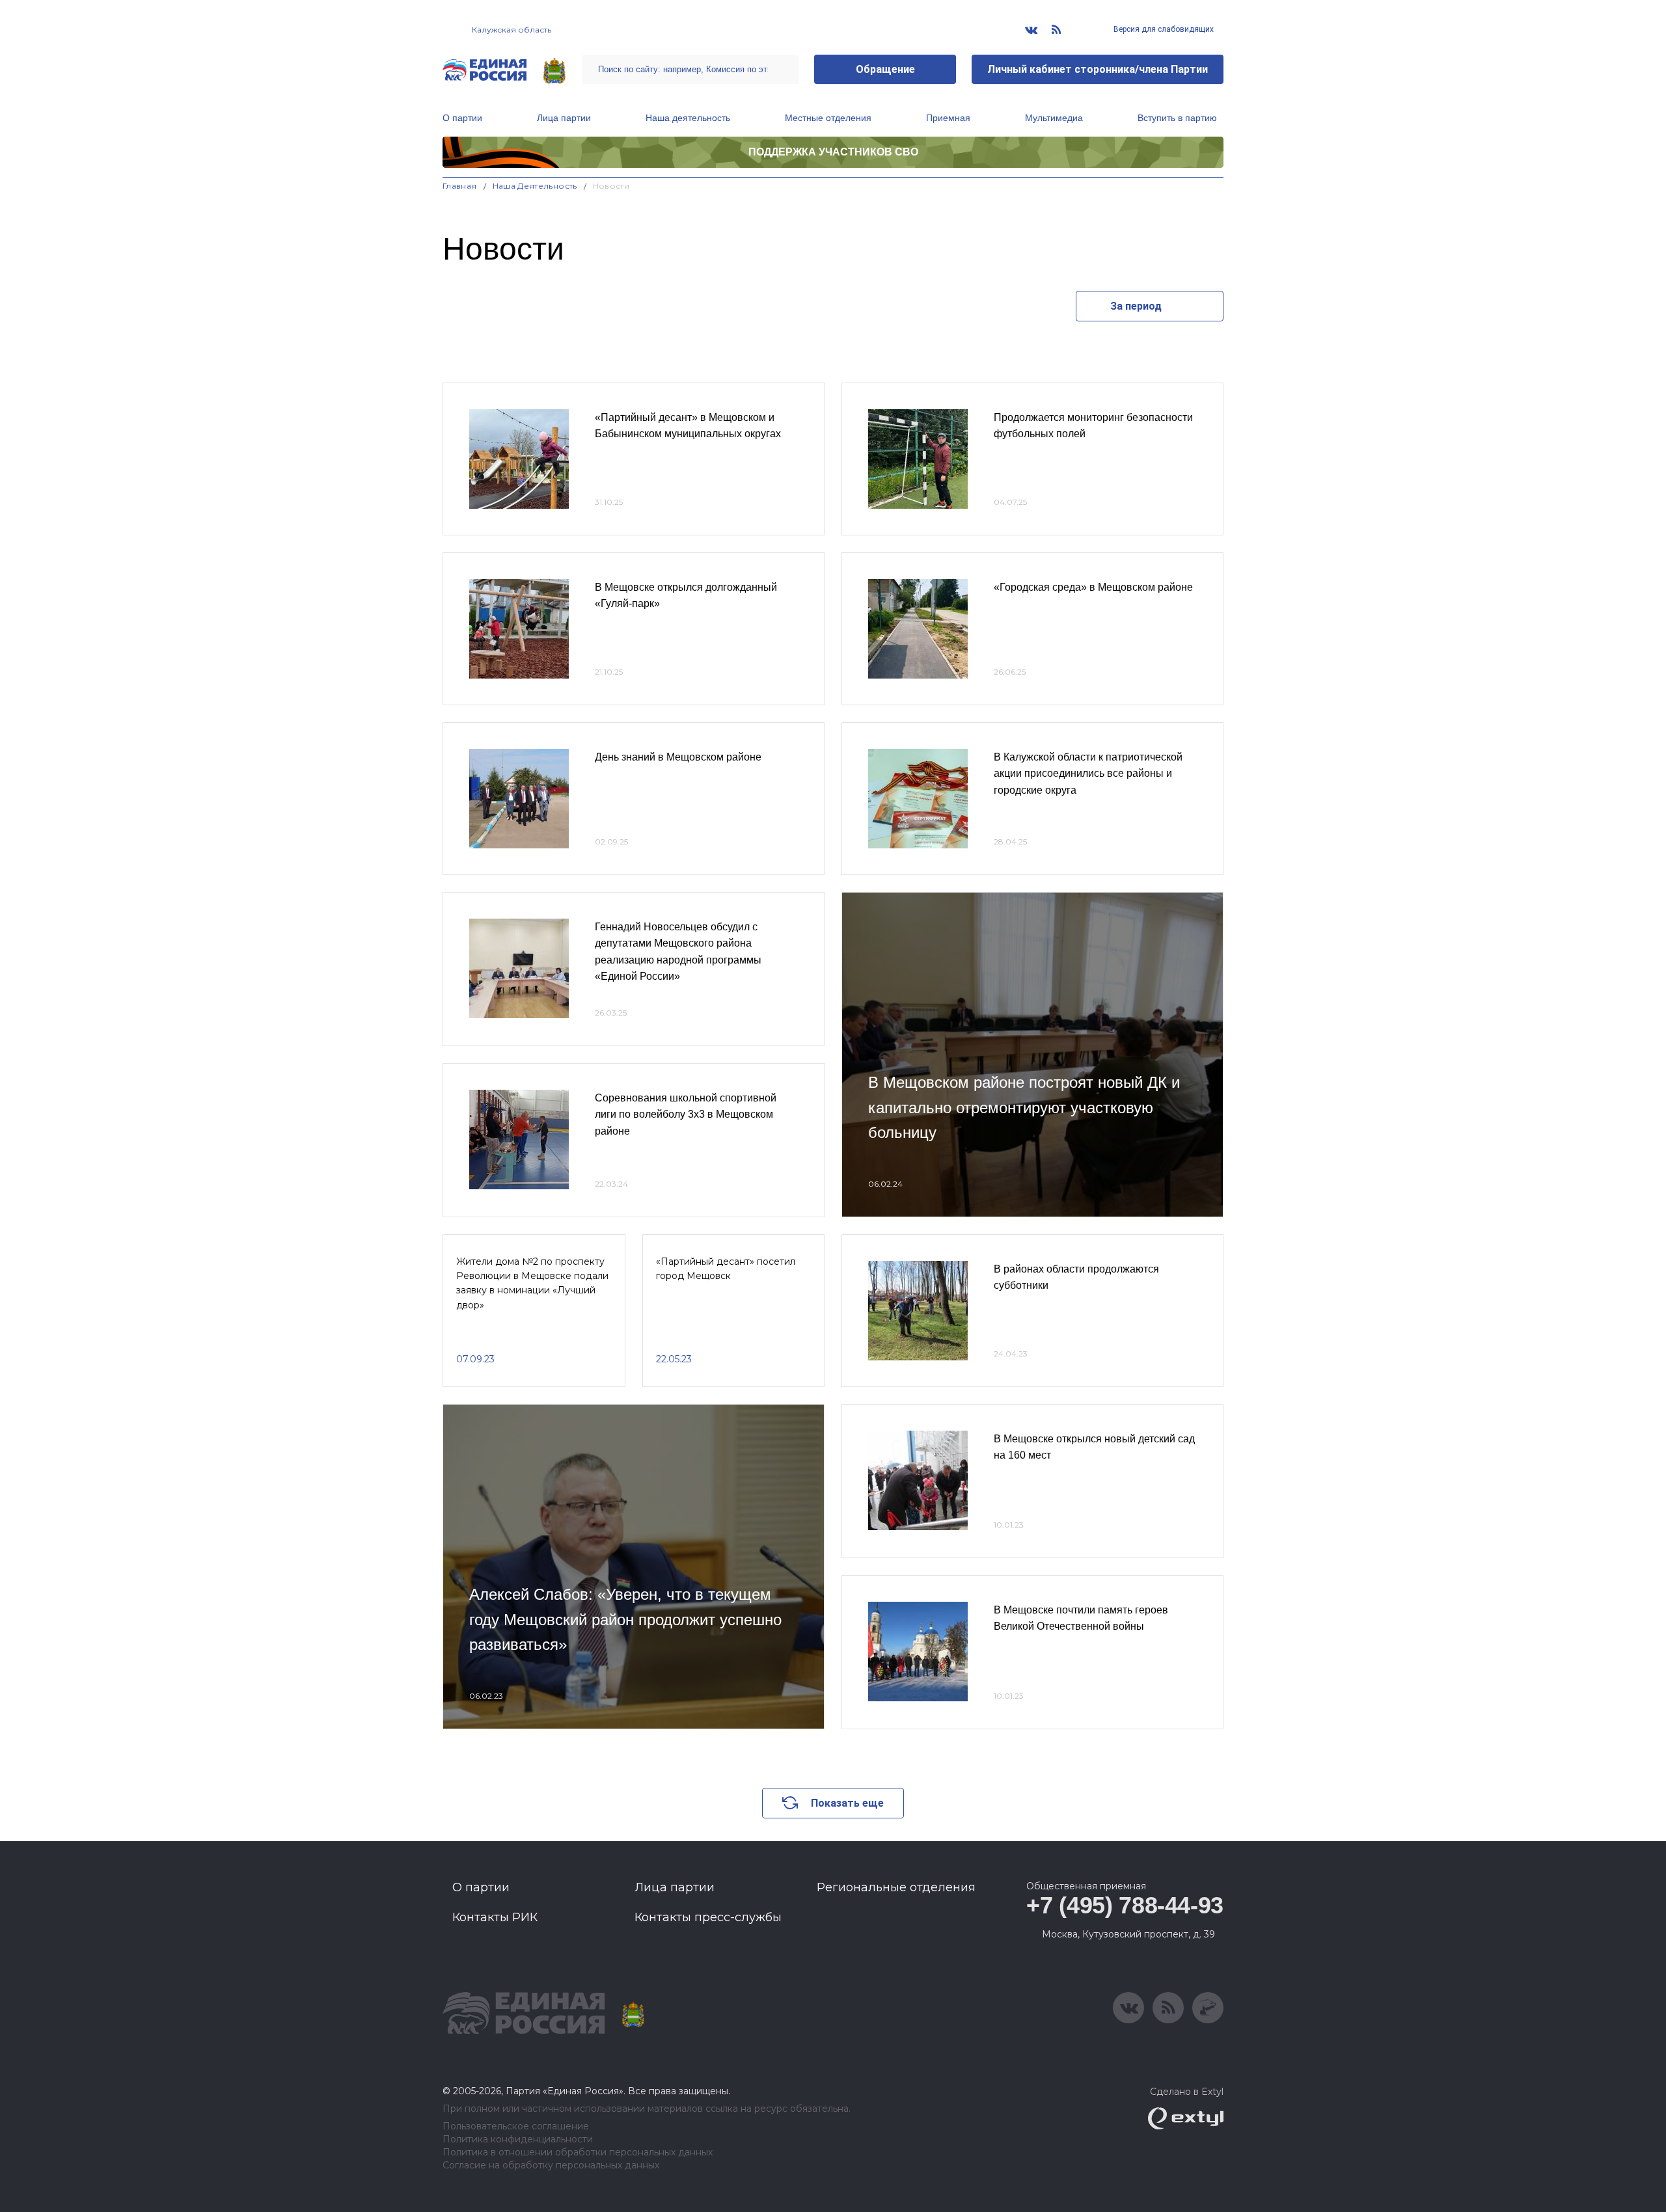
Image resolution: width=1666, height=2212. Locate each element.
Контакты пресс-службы (708, 1917)
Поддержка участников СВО (833, 152)
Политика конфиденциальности (518, 2139)
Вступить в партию (1177, 118)
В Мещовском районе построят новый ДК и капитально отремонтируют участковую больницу (1024, 1107)
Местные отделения (828, 118)
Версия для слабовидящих (1163, 29)
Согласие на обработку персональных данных (551, 2165)
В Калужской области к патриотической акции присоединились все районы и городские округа (1088, 774)
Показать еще (847, 1803)
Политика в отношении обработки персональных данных (578, 2152)
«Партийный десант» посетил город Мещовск (726, 1269)
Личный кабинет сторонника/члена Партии (1098, 69)
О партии (462, 118)
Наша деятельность (688, 118)
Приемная (948, 118)
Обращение (885, 69)
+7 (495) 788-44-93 (1125, 1905)
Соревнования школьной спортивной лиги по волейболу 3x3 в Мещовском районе (686, 1114)
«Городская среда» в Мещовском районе (1093, 587)
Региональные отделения (896, 1887)
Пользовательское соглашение (516, 2126)
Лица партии (564, 118)
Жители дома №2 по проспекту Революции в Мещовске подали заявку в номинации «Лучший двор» (532, 1283)
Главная (460, 186)
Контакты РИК (495, 1917)
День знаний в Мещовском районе (678, 757)
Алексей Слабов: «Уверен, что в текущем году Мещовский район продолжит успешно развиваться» (625, 1619)
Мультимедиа (1054, 118)
